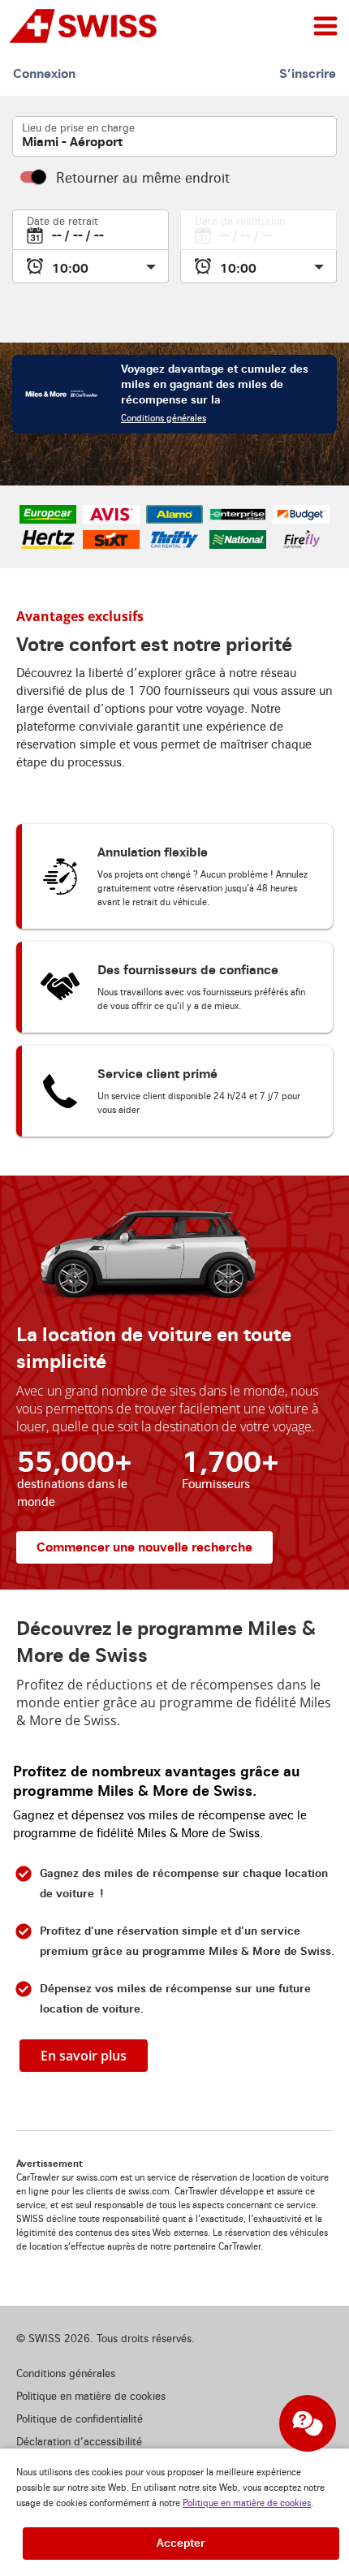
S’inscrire (308, 73)
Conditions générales (164, 419)
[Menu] (325, 26)
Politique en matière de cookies (247, 2503)
